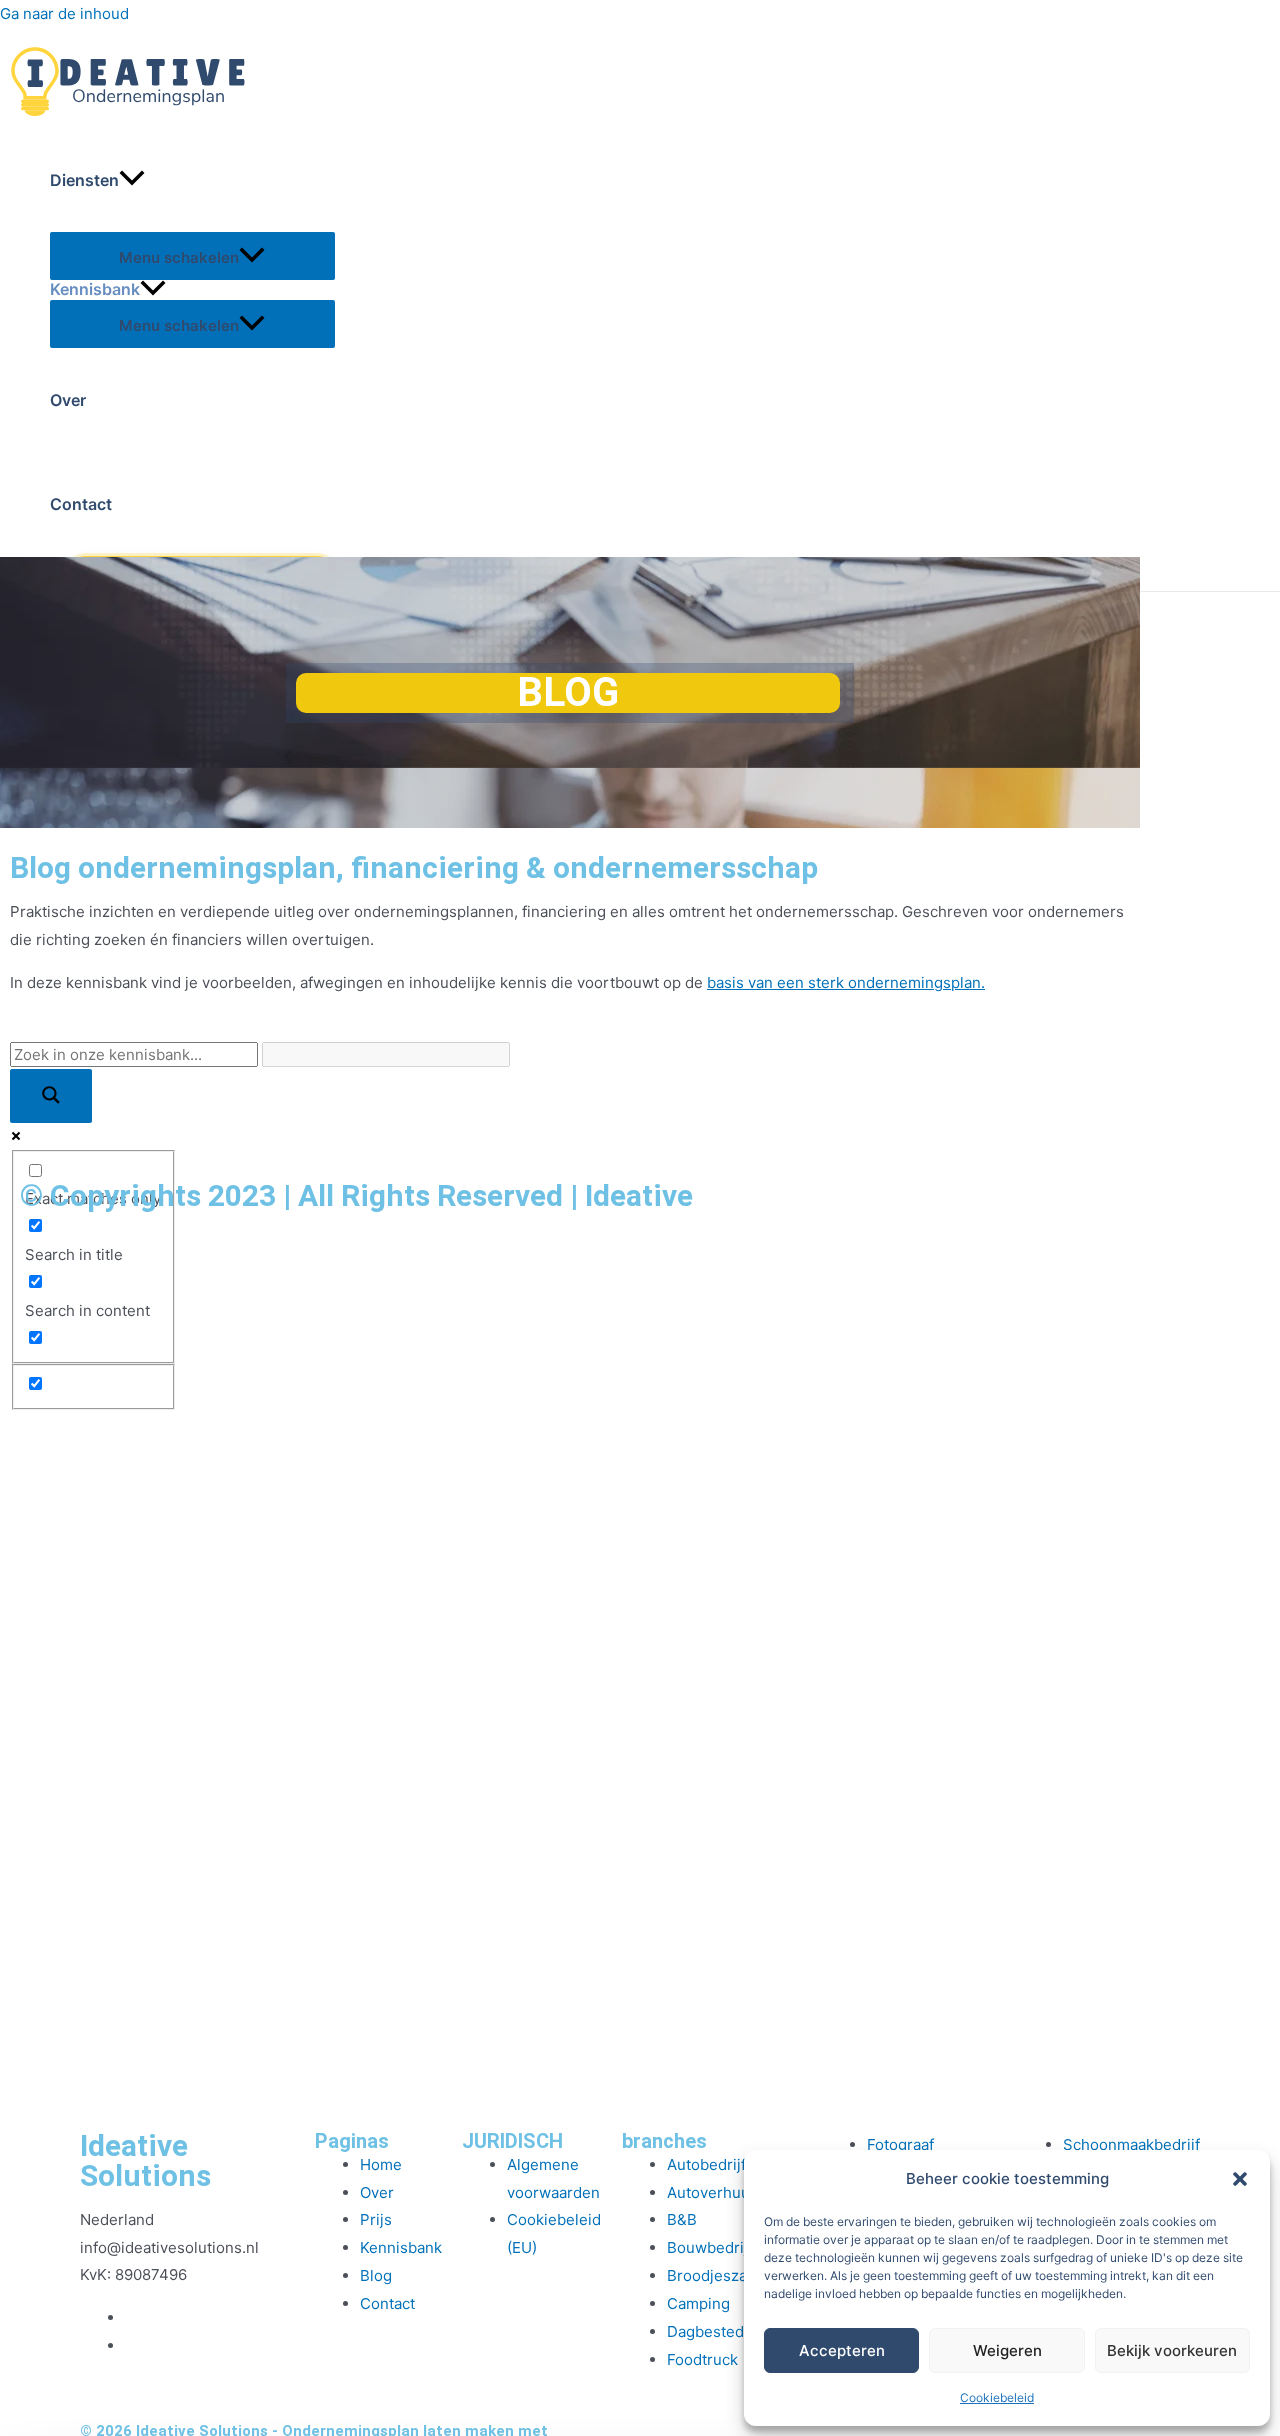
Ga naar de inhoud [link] (64, 13)
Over (68, 400)
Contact (81, 504)
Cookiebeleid (997, 2397)
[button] (1240, 2179)
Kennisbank (95, 290)
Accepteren (842, 2350)
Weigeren (1007, 2350)
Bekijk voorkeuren (1172, 2350)
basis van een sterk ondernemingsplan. (846, 982)
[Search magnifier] (51, 1096)
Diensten (84, 180)
